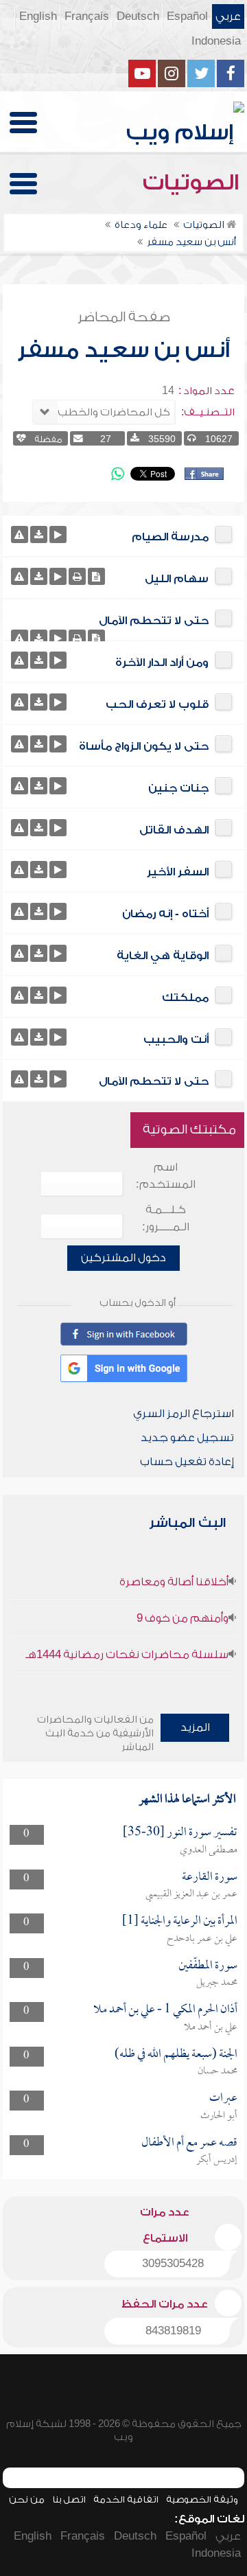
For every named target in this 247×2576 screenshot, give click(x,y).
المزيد (195, 1727)
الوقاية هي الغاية (163, 956)
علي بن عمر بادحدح (202, 1939)
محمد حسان (217, 2071)
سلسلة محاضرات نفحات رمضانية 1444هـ (127, 1655)
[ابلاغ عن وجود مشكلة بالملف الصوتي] (20, 534)
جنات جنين (178, 788)
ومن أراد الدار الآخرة (162, 663)
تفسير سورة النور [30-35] (180, 1833)
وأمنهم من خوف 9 (183, 1618)
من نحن (27, 2499)
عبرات (223, 2098)
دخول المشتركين (123, 1258)
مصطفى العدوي (209, 1850)
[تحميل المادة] (39, 534)
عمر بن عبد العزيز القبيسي (191, 1894)
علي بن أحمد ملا (211, 2027)
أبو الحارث (219, 2116)
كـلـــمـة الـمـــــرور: (166, 1218)
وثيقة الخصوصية (202, 2499)
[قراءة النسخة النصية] (96, 576)
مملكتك (185, 998)
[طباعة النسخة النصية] (77, 576)
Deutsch (138, 16)
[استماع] (58, 534)
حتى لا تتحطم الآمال (154, 621)
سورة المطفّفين (208, 1966)
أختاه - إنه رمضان (165, 914)
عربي (228, 16)
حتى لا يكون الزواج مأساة (144, 746)
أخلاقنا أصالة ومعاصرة (174, 1582)
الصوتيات (193, 183)
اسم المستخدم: (166, 1176)
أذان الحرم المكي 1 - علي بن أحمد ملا (165, 2010)
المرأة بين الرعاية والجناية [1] (180, 1921)
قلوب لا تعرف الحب (157, 704)
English (38, 16)
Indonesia (216, 41)
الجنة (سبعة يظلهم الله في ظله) (176, 2055)
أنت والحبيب (176, 1039)
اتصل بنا (69, 2499)
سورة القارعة (210, 1877)
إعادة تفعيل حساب (187, 1462)
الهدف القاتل (174, 830)
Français (87, 16)
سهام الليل (177, 579)
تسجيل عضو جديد (187, 1438)
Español (187, 16)
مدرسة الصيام (170, 537)
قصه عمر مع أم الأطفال (189, 2143)
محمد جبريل (217, 1983)
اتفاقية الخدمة (126, 2499)
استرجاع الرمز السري (184, 1414)
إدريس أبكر (217, 2160)
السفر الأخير (178, 872)
